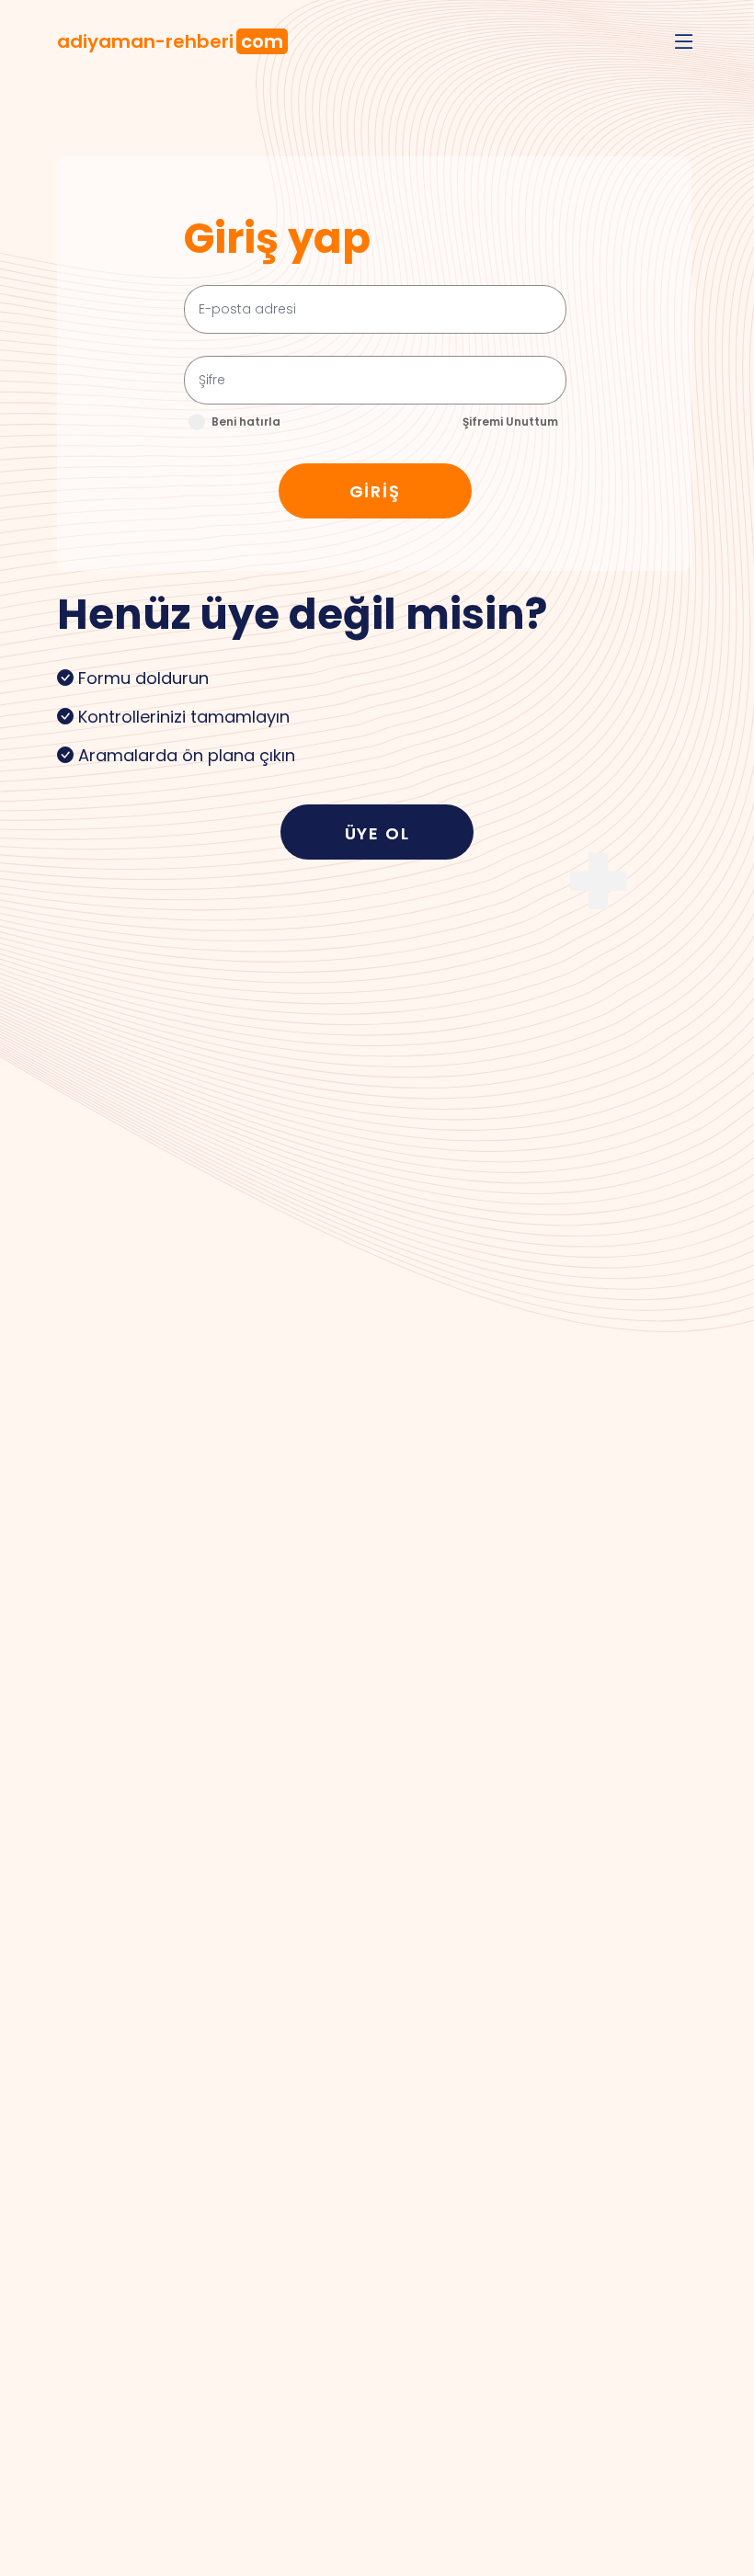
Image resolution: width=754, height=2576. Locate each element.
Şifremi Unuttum (510, 422)
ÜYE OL (377, 833)
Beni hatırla (246, 422)
